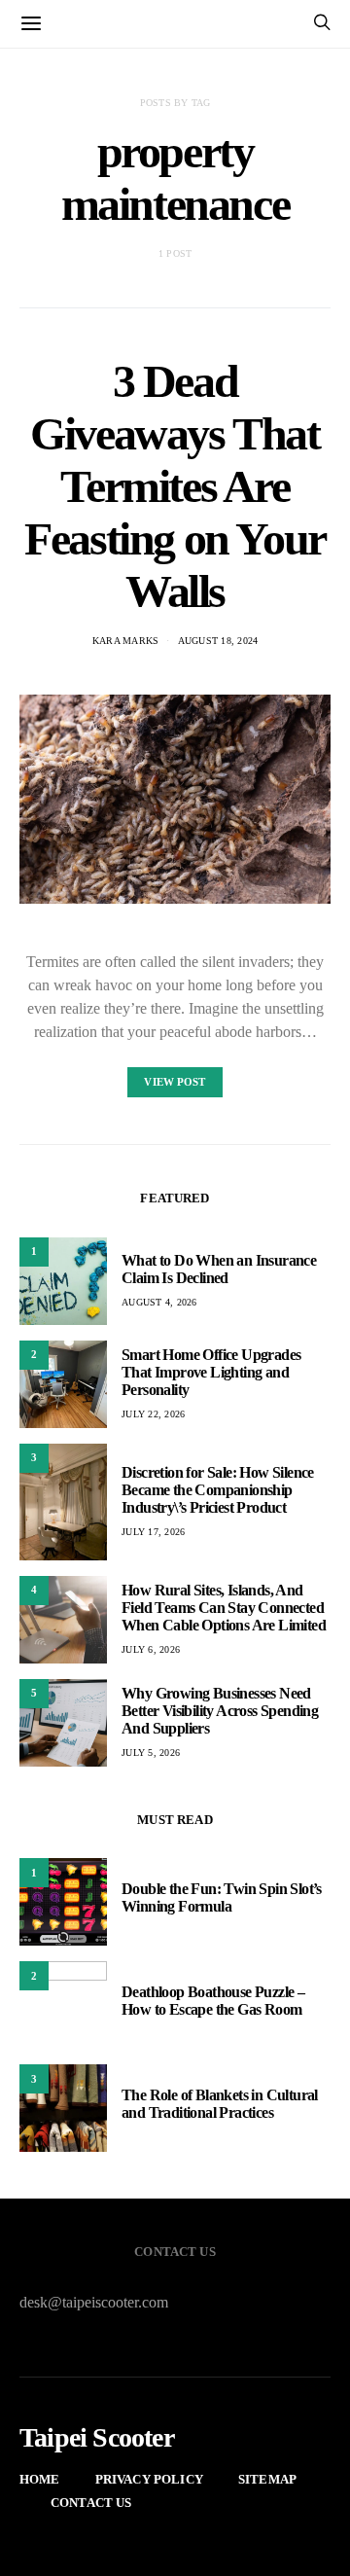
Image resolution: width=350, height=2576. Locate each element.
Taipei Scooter (97, 2438)
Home (40, 2479)
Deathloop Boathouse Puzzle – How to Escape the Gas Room (213, 2001)
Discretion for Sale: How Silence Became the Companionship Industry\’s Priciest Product (218, 1490)
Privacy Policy (149, 2479)
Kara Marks (126, 641)
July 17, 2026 (153, 1532)
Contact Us (91, 2503)
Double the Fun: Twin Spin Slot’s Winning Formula (222, 1897)
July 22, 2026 (153, 1414)
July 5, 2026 (151, 1753)
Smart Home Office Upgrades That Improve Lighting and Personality (211, 1372)
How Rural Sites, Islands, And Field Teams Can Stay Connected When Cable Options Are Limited (224, 1608)
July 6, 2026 (151, 1649)
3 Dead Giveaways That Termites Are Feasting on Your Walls (175, 486)
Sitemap (267, 2479)
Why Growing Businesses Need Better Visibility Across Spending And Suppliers (220, 1711)
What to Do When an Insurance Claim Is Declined (219, 1269)
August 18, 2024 (218, 641)
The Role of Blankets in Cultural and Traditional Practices (220, 2104)
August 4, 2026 (159, 1302)
